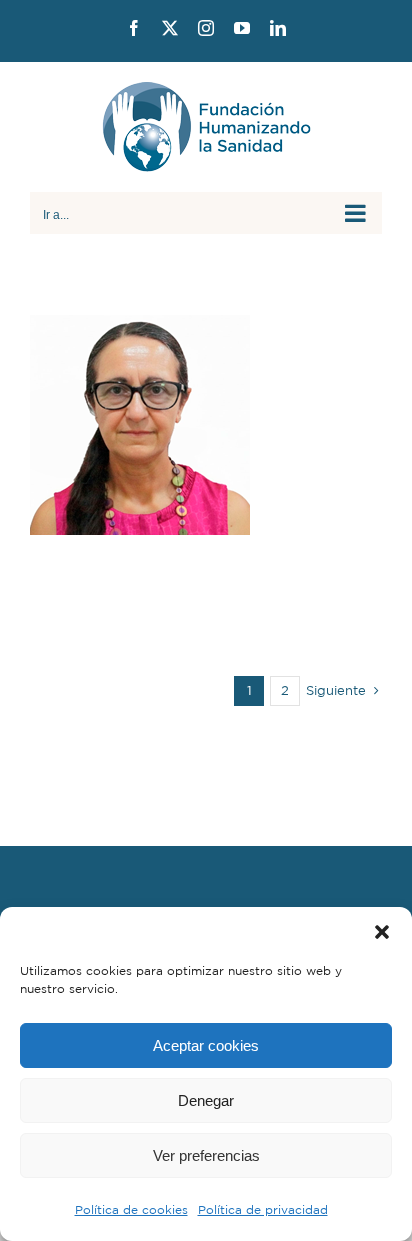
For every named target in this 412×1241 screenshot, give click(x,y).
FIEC (206, 464)
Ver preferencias (206, 1155)
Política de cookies (131, 1209)
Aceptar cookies (206, 1045)
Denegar (206, 1100)
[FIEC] (206, 425)
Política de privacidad (263, 1209)
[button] (382, 932)
